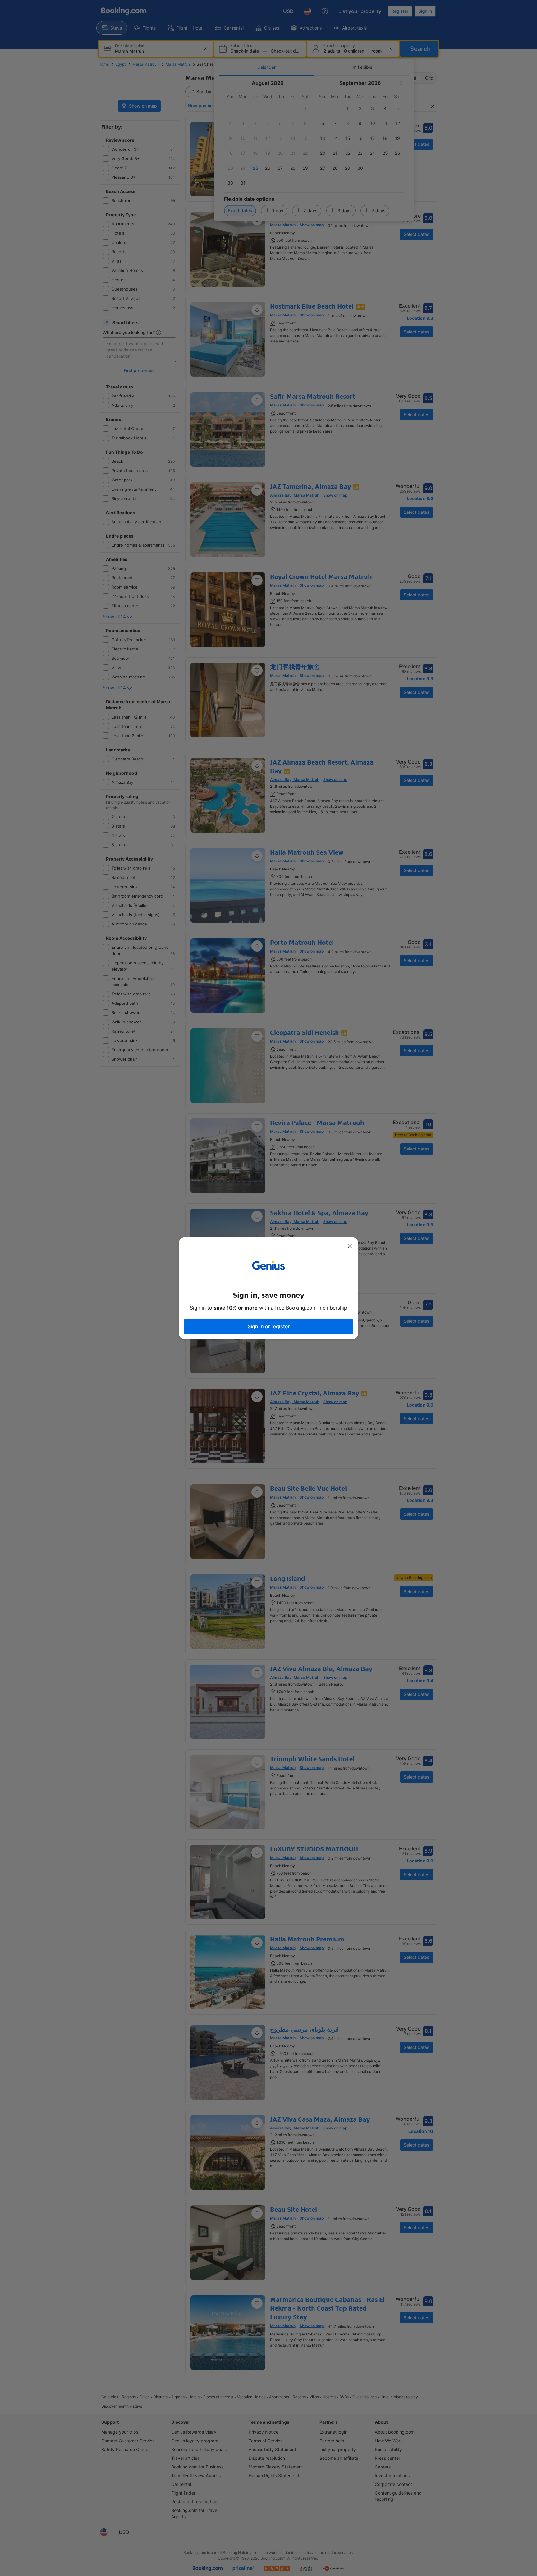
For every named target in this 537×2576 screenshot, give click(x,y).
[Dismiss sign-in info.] (350, 1246)
